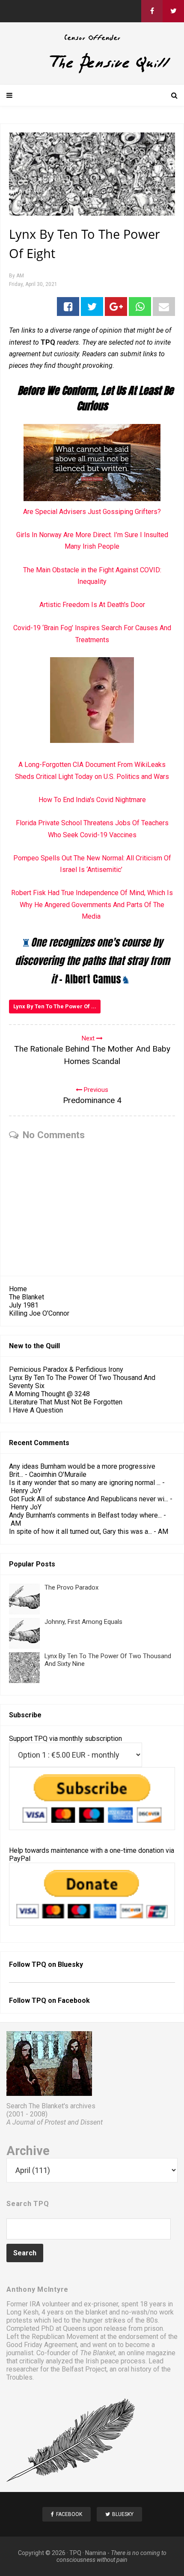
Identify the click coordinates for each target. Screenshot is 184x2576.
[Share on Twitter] (92, 307)
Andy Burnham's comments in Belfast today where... (85, 1515)
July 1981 (24, 1305)
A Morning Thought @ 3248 (49, 1394)
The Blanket (27, 1297)
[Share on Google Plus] (116, 307)
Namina (96, 2553)
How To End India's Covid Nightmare (92, 800)
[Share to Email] (164, 307)
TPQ (75, 2553)
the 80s (147, 2320)
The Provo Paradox (71, 1587)
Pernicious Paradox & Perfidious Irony (66, 1369)
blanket (96, 2312)
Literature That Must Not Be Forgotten (66, 1402)
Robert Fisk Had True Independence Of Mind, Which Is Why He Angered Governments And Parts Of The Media (92, 904)
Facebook (74, 2000)
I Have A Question (36, 1410)
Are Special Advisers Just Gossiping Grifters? (92, 512)
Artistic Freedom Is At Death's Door (92, 605)
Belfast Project (84, 2369)
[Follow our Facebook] (152, 11)
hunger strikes (104, 2320)
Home (18, 1289)
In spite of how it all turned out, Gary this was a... (80, 1531)
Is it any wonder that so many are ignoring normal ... (85, 1483)
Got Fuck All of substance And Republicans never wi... (89, 1499)
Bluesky (70, 1964)
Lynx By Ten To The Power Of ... (55, 1006)
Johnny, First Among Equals (83, 1622)
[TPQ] (92, 72)
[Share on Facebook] (68, 307)
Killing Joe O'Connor (39, 1313)
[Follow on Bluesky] (173, 11)
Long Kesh (22, 2312)
